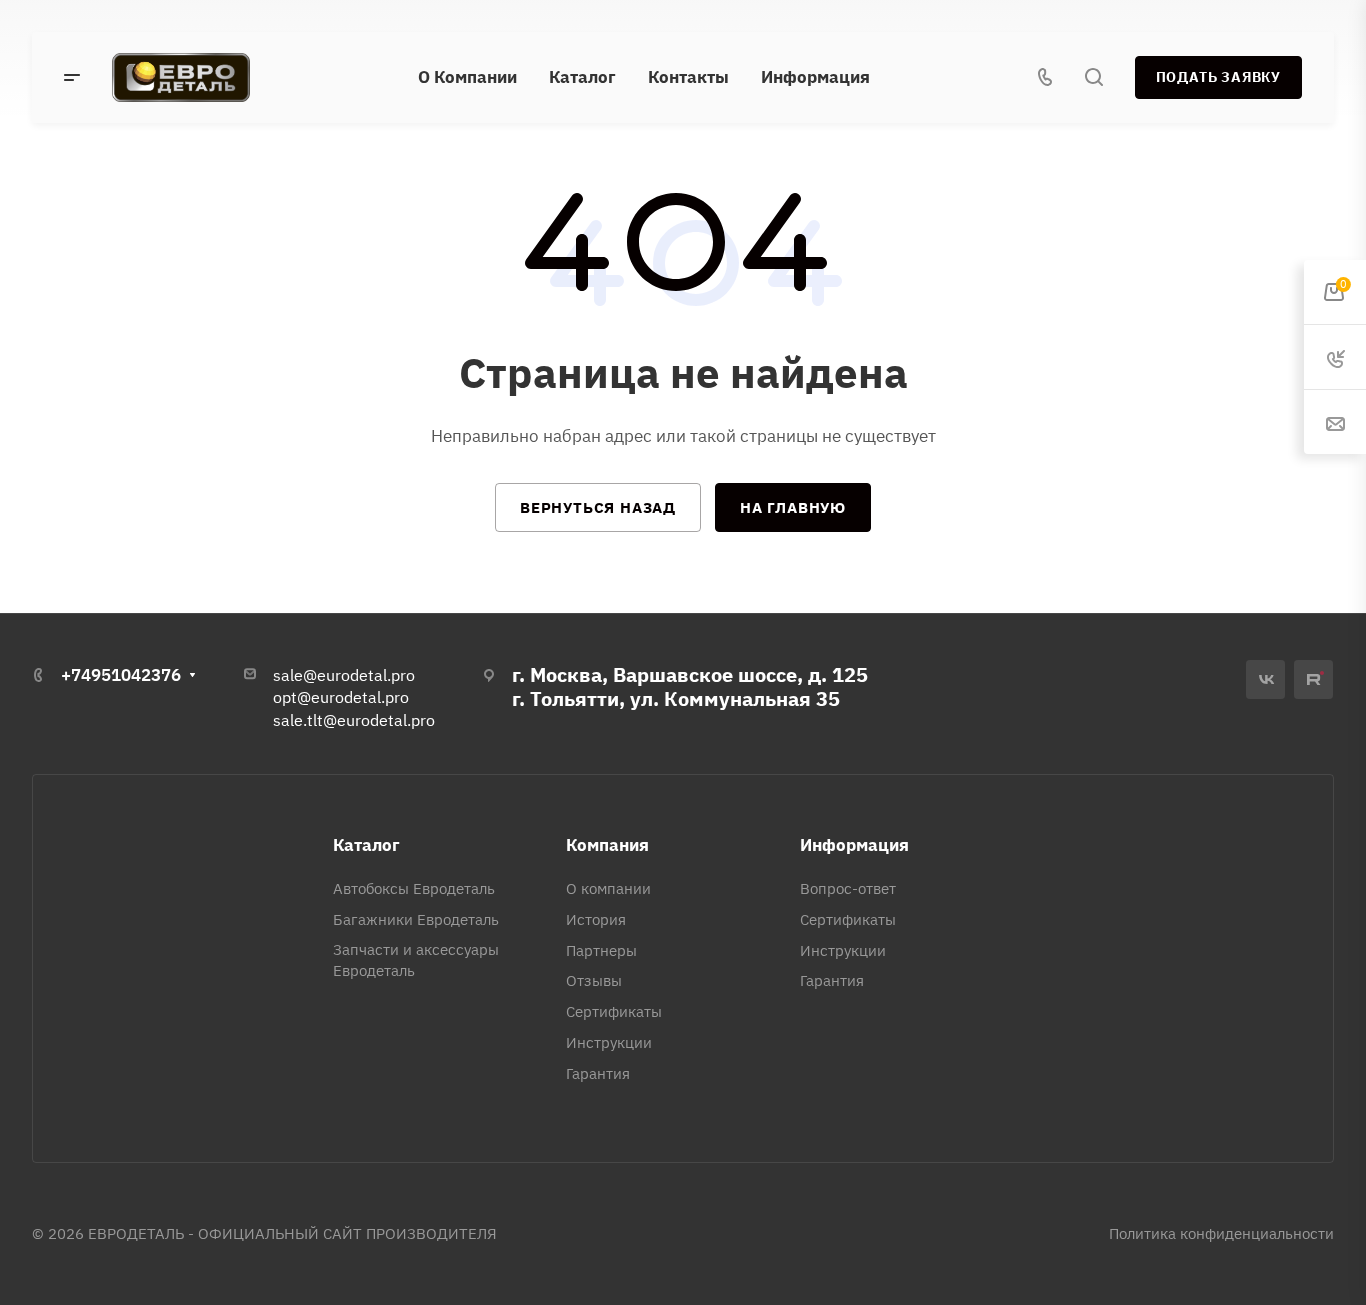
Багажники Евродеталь (416, 919)
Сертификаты (614, 1011)
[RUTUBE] (1313, 679)
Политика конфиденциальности (1221, 1233)
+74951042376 (121, 675)
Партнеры (601, 950)
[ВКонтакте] (1265, 679)
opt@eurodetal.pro (341, 697)
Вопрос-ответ (848, 888)
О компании (608, 888)
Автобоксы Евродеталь (414, 888)
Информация (854, 845)
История (596, 919)
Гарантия (598, 1073)
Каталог (366, 845)
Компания (607, 845)
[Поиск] (1093, 77)
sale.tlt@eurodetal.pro (354, 720)
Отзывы (594, 980)
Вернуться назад (598, 507)
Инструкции (609, 1042)
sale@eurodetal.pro (344, 675)
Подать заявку (1218, 77)
